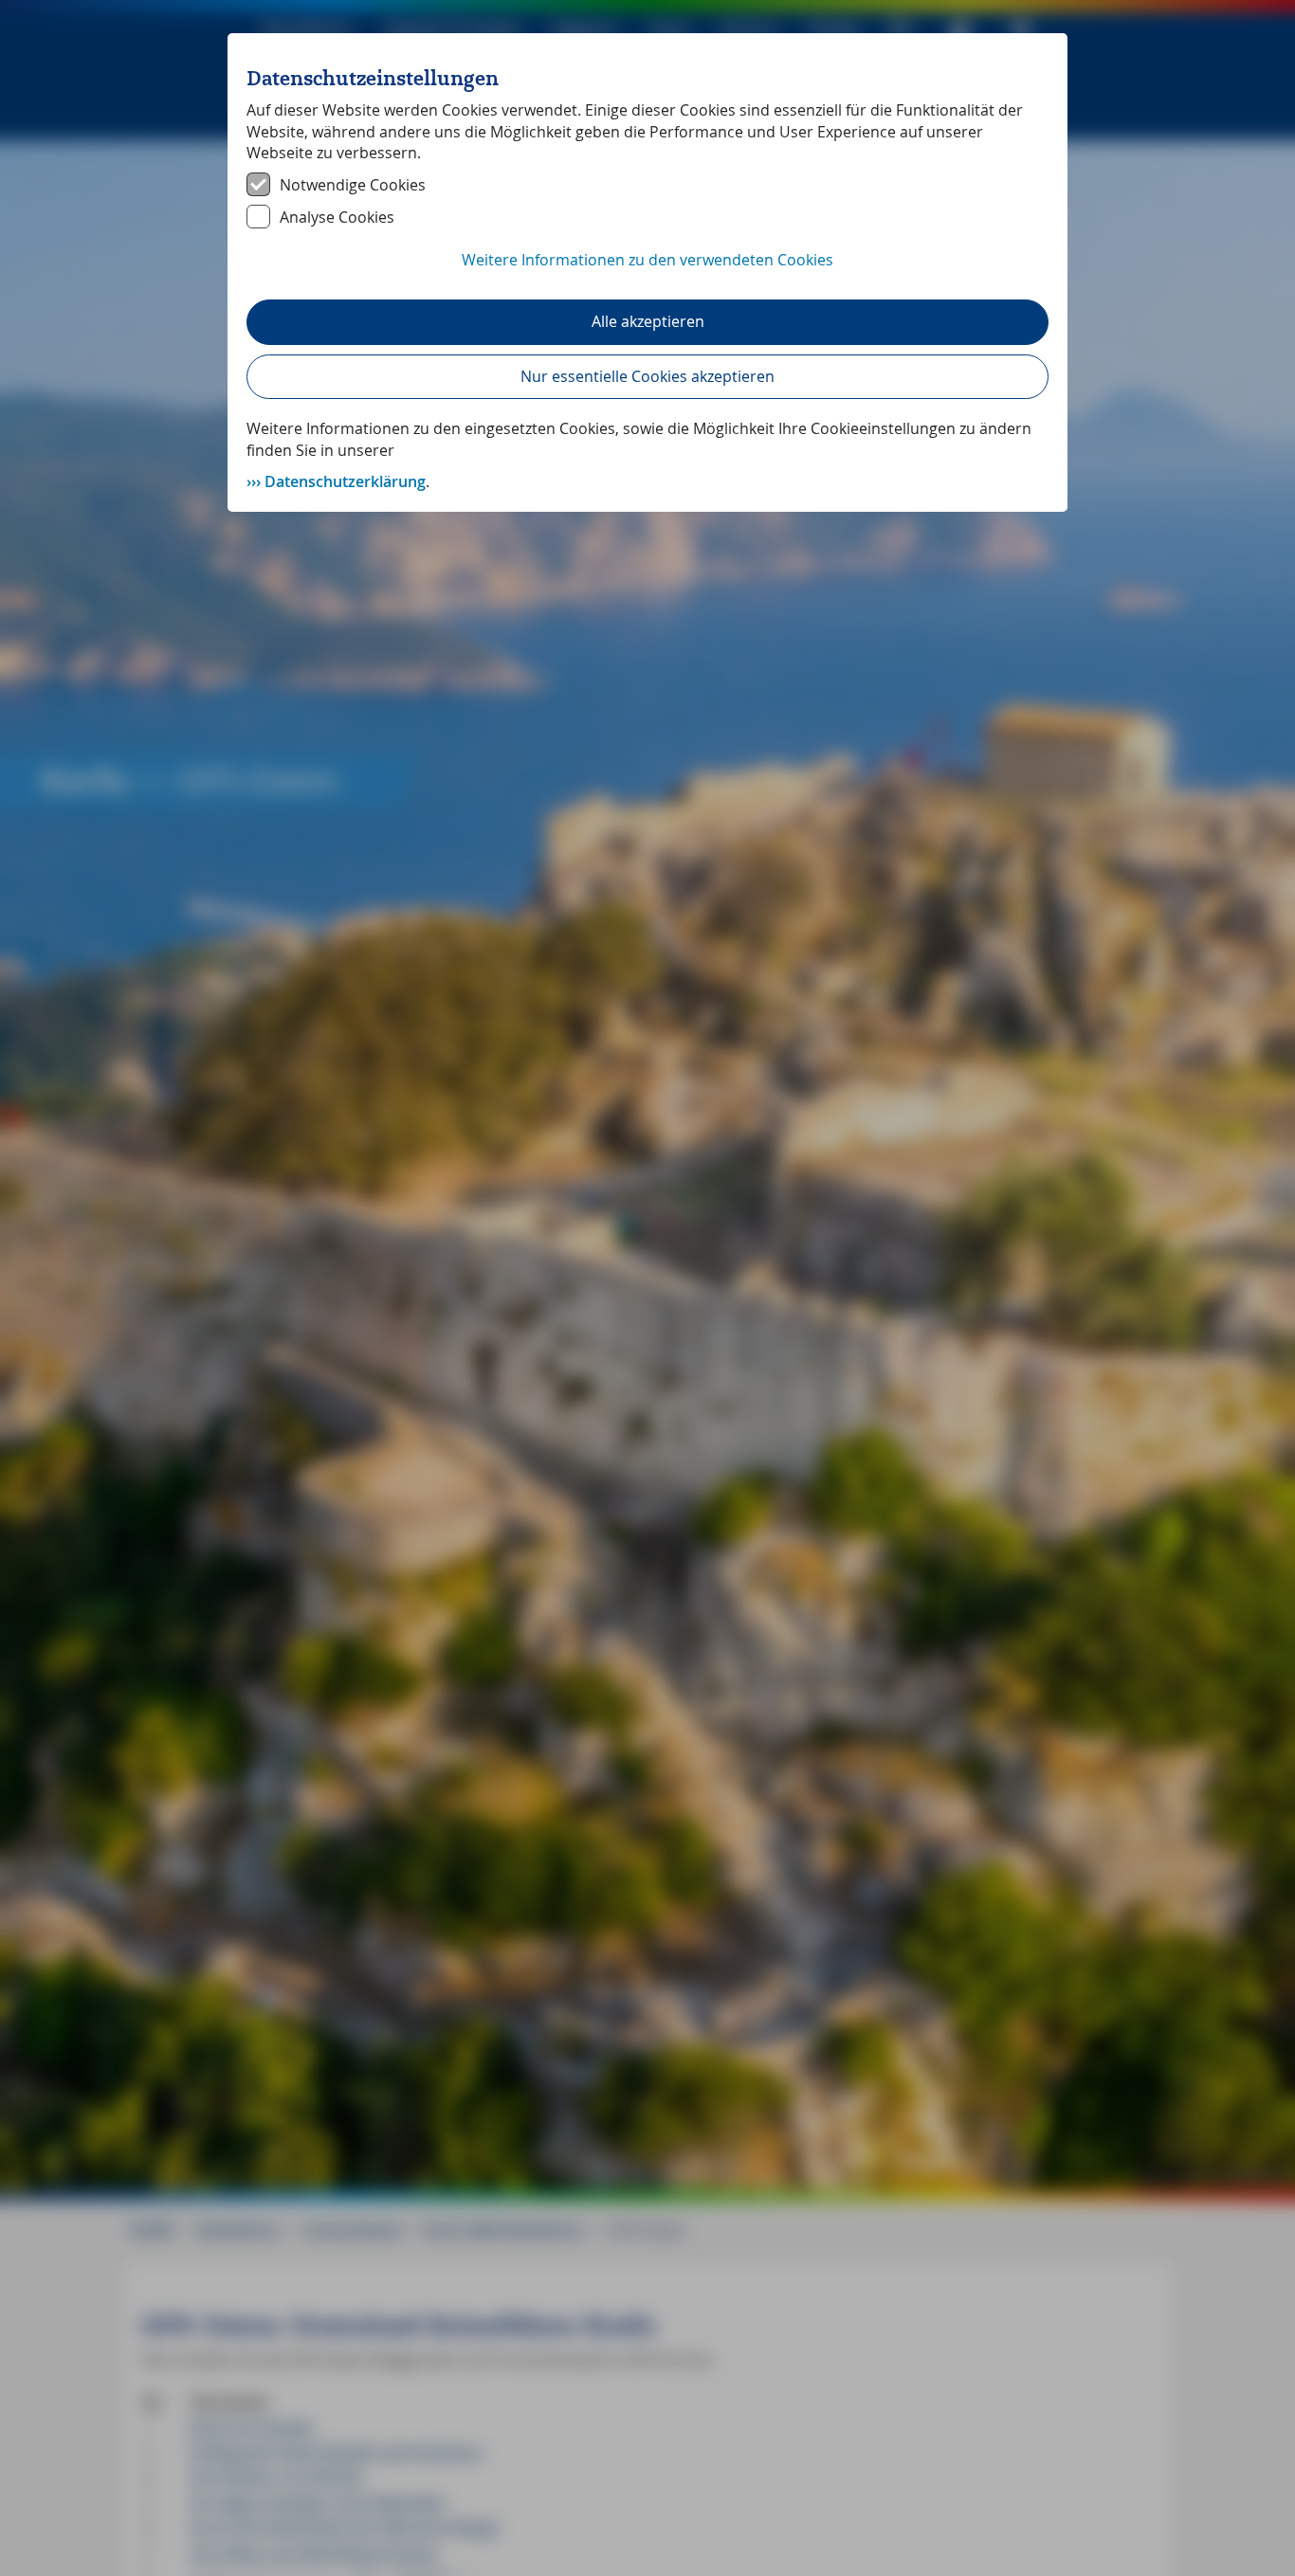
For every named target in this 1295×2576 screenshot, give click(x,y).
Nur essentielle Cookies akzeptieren (647, 376)
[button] (647, 270)
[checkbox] (647, 185)
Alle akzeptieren (648, 321)
